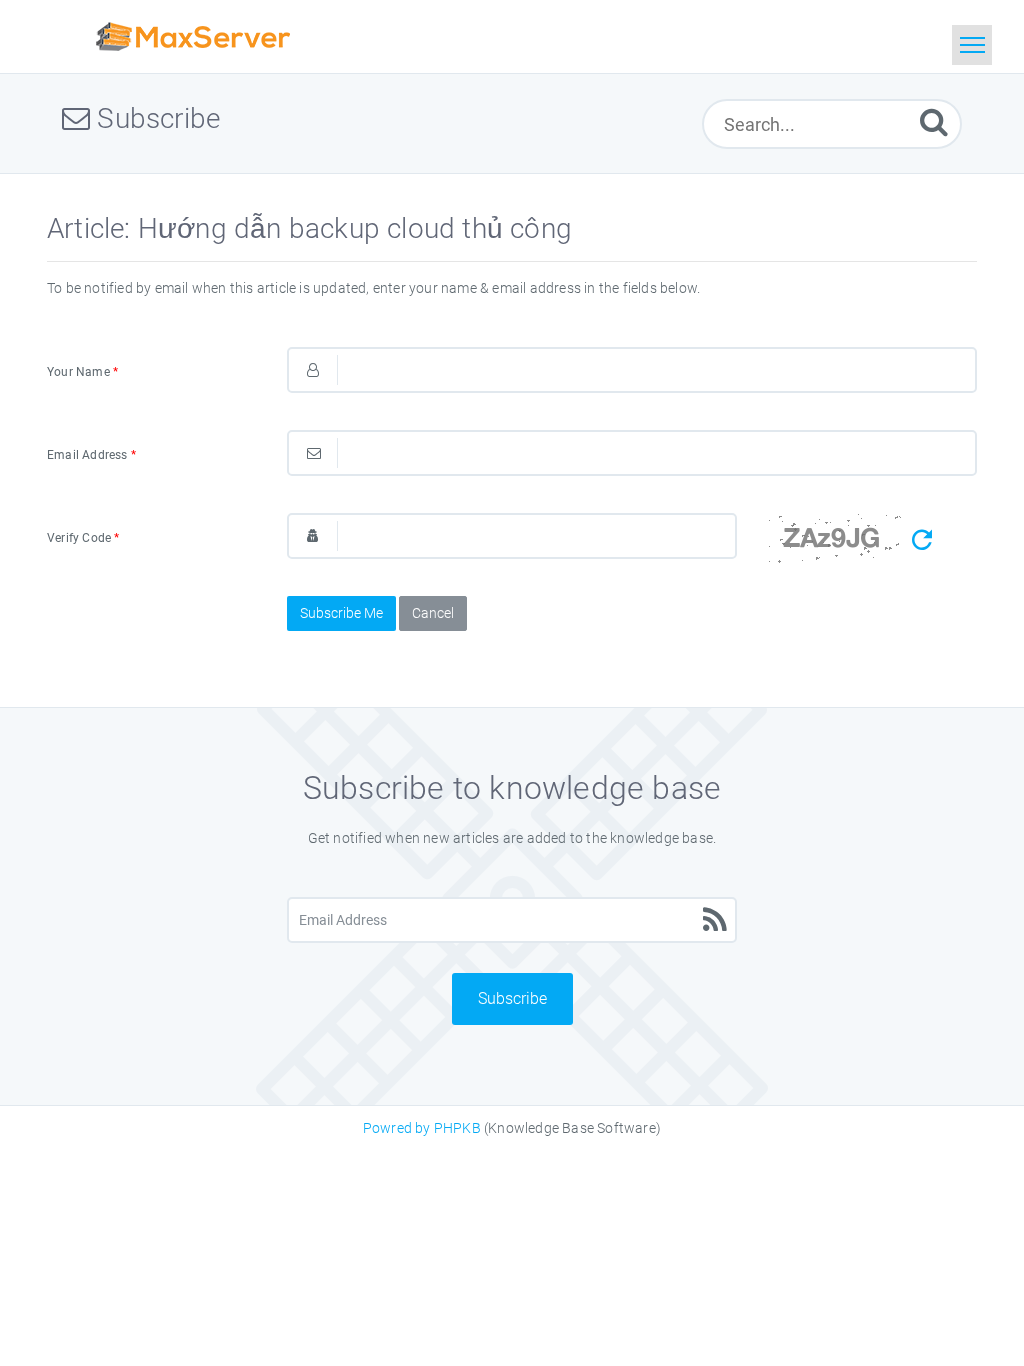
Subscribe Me (341, 613)
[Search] (934, 121)
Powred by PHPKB (422, 1128)
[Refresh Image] (922, 540)
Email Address (91, 455)
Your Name (82, 372)
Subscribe (512, 998)
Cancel (433, 613)
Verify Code (83, 538)
